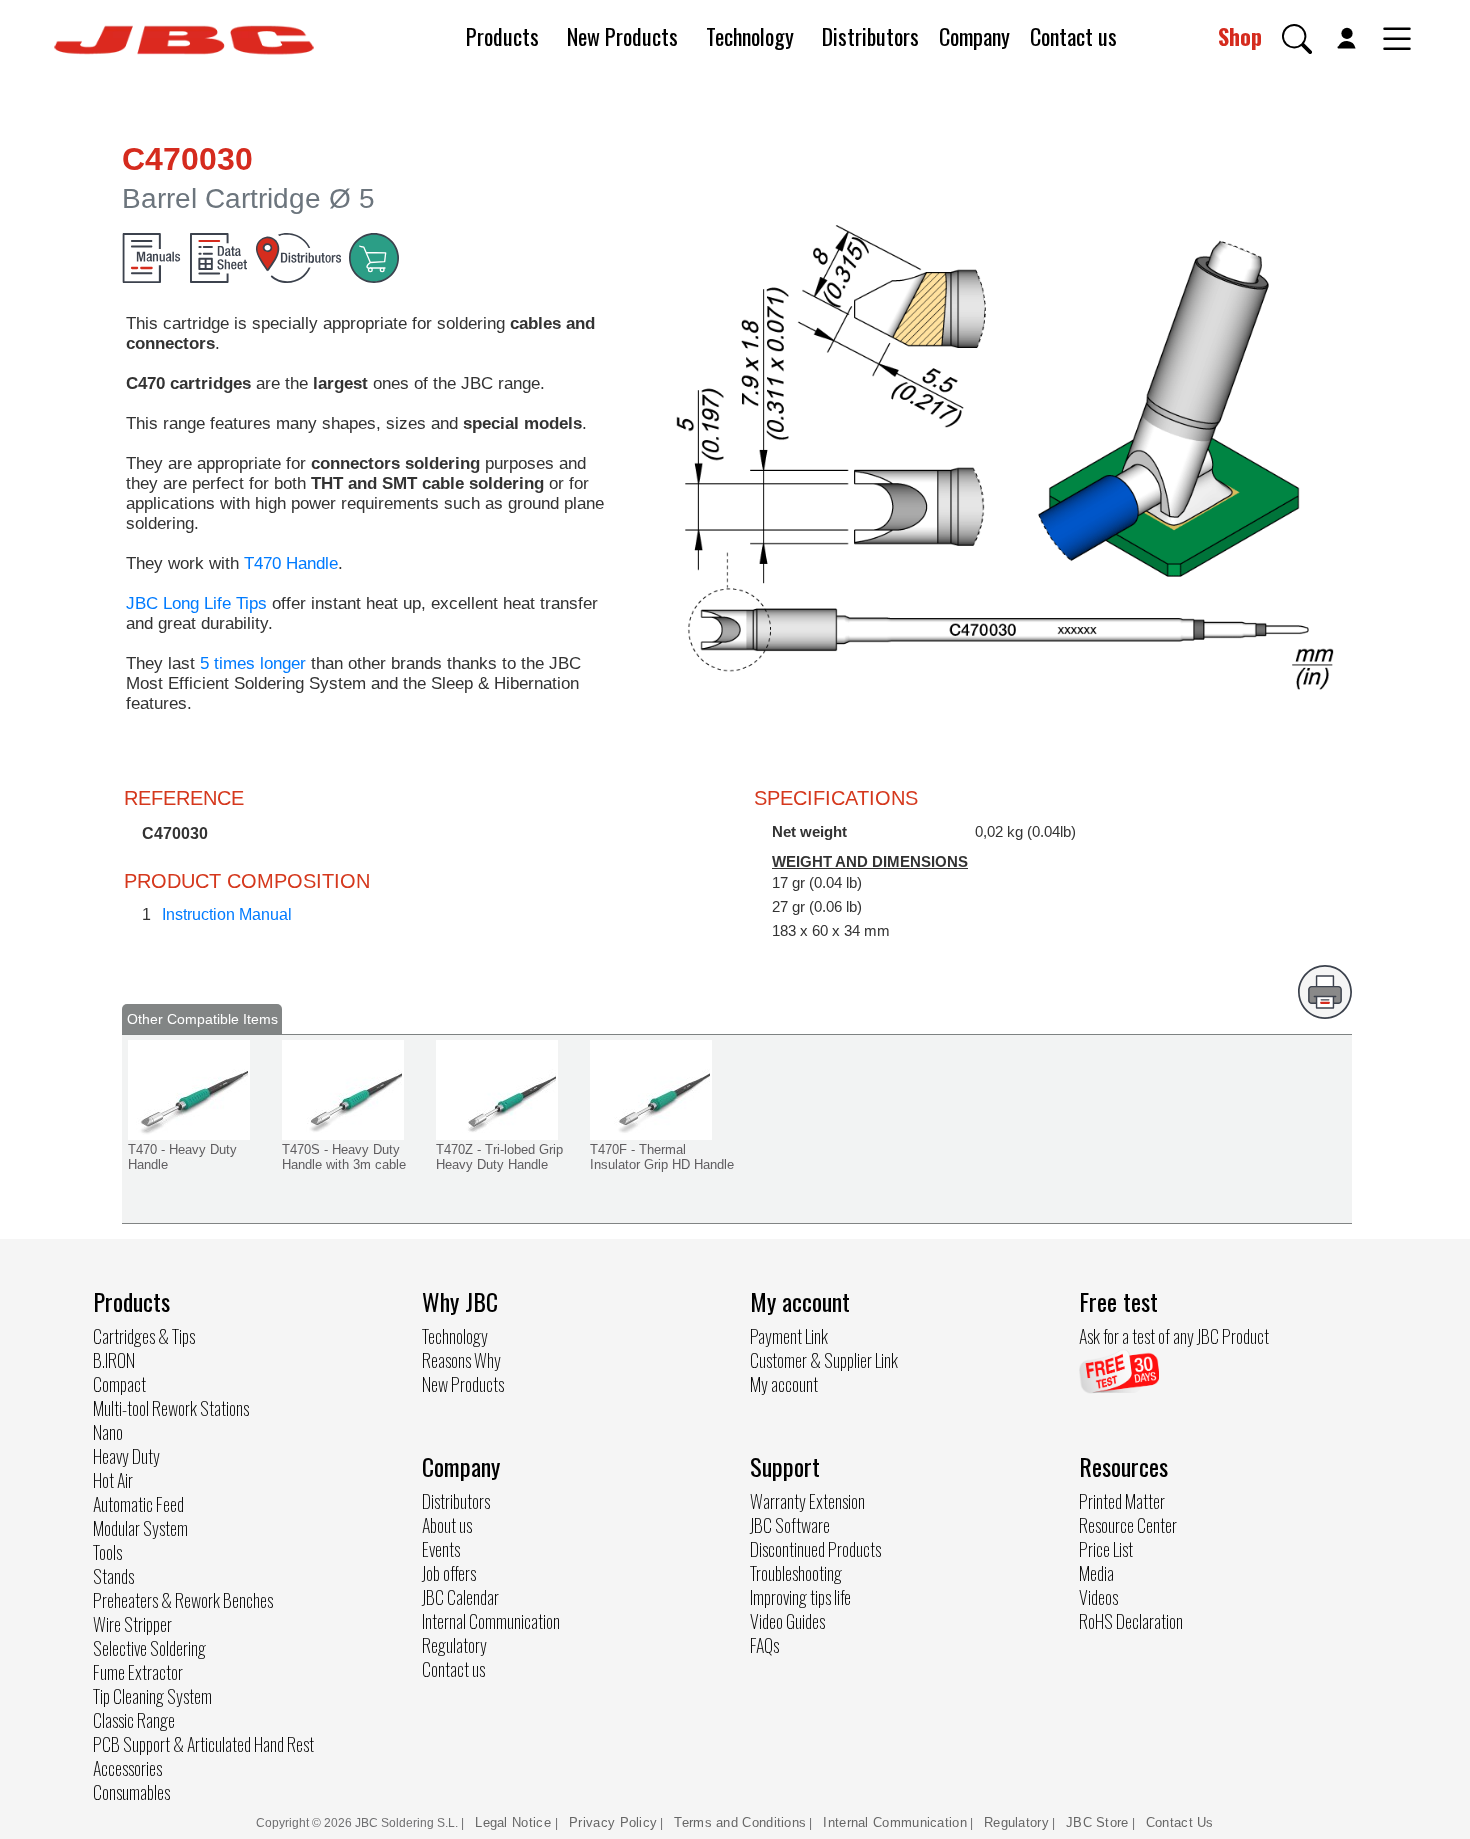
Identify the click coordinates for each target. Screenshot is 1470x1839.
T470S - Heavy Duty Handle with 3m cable (344, 1157)
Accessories (127, 1768)
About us (447, 1525)
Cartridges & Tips (144, 1336)
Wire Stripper (132, 1624)
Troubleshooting (796, 1573)
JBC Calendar (460, 1597)
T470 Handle (291, 563)
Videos (1098, 1597)
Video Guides (787, 1621)
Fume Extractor (138, 1672)
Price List (1106, 1549)
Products (502, 36)
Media (1096, 1573)
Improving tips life (800, 1597)
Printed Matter (1122, 1501)
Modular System (140, 1528)
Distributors (870, 36)
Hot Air (113, 1480)
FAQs (764, 1645)
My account (784, 1384)
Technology (750, 36)
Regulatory (454, 1645)
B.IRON (114, 1360)
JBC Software (790, 1525)
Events (441, 1549)
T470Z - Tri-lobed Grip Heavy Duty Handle (499, 1157)
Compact (119, 1384)
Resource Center (1128, 1525)
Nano (108, 1432)
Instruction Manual (227, 914)
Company (974, 36)
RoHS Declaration (1131, 1621)
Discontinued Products (815, 1549)
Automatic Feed (138, 1504)
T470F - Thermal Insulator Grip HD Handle (662, 1157)
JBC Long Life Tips (196, 603)
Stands (113, 1576)
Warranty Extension (807, 1501)
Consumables (131, 1792)
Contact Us (1180, 1822)
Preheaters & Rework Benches (183, 1600)
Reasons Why (461, 1360)
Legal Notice (515, 1822)
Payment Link (789, 1336)
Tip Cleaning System (152, 1696)
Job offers (449, 1573)
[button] (1297, 39)
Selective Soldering (149, 1648)
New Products (622, 36)
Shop (1240, 36)
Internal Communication (491, 1621)
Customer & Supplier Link (824, 1360)
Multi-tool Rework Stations (171, 1408)
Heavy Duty (126, 1456)
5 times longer (253, 663)
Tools (107, 1552)
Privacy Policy (613, 1822)
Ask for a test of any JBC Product (1174, 1336)
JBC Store (1097, 1822)
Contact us (1073, 36)
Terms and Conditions (740, 1822)
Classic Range (134, 1720)
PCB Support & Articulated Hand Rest (203, 1744)
